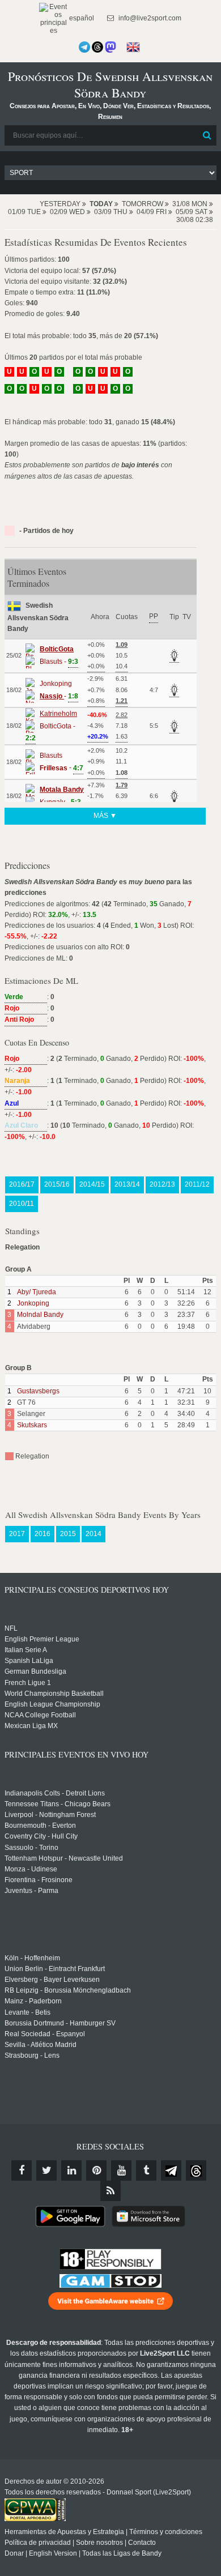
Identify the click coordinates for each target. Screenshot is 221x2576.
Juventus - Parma (31, 1891)
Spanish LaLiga (29, 1661)
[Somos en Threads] (97, 47)
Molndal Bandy (40, 1315)
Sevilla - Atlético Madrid (41, 2045)
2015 (68, 1534)
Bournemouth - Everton (40, 1826)
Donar (14, 2553)
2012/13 (162, 1184)
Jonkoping (33, 1303)
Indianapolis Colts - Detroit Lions (55, 1793)
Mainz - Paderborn (33, 2001)
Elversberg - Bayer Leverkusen (52, 1980)
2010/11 (22, 1204)
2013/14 (127, 1184)
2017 (17, 1534)
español (81, 18)
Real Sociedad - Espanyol (45, 2034)
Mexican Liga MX (31, 1726)
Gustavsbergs (38, 1391)
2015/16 (57, 1184)
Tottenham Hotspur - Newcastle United (64, 1858)
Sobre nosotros (99, 2543)
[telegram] (171, 2170)
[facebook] (22, 2170)
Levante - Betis (27, 2012)
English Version (53, 2553)
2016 (42, 1534)
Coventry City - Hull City (41, 1836)
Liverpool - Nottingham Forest (50, 1815)
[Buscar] (207, 135)
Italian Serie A (26, 1650)
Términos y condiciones (166, 2532)
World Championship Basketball (54, 1694)
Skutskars (32, 1425)
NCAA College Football (40, 1715)
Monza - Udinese (31, 1869)
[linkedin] (71, 2170)
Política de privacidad (38, 2543)
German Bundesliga (35, 1671)
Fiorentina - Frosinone (39, 1880)
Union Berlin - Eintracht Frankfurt (55, 1969)
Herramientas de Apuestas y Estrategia (64, 2532)
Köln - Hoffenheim (32, 1958)
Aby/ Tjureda (37, 1292)
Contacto (142, 2543)
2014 (93, 1534)
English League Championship (52, 1704)
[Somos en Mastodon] (110, 47)
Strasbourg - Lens (32, 2055)
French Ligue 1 (28, 1683)
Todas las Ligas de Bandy (122, 2553)
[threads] (196, 2170)
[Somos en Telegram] (84, 47)
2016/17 (22, 1184)
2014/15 (92, 1184)
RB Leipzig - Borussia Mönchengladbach (68, 1990)
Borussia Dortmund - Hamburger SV (60, 2023)
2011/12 (197, 1184)
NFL (11, 1628)
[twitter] (46, 2170)
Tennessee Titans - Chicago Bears (58, 1804)
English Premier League (42, 1639)
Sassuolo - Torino (31, 1848)
